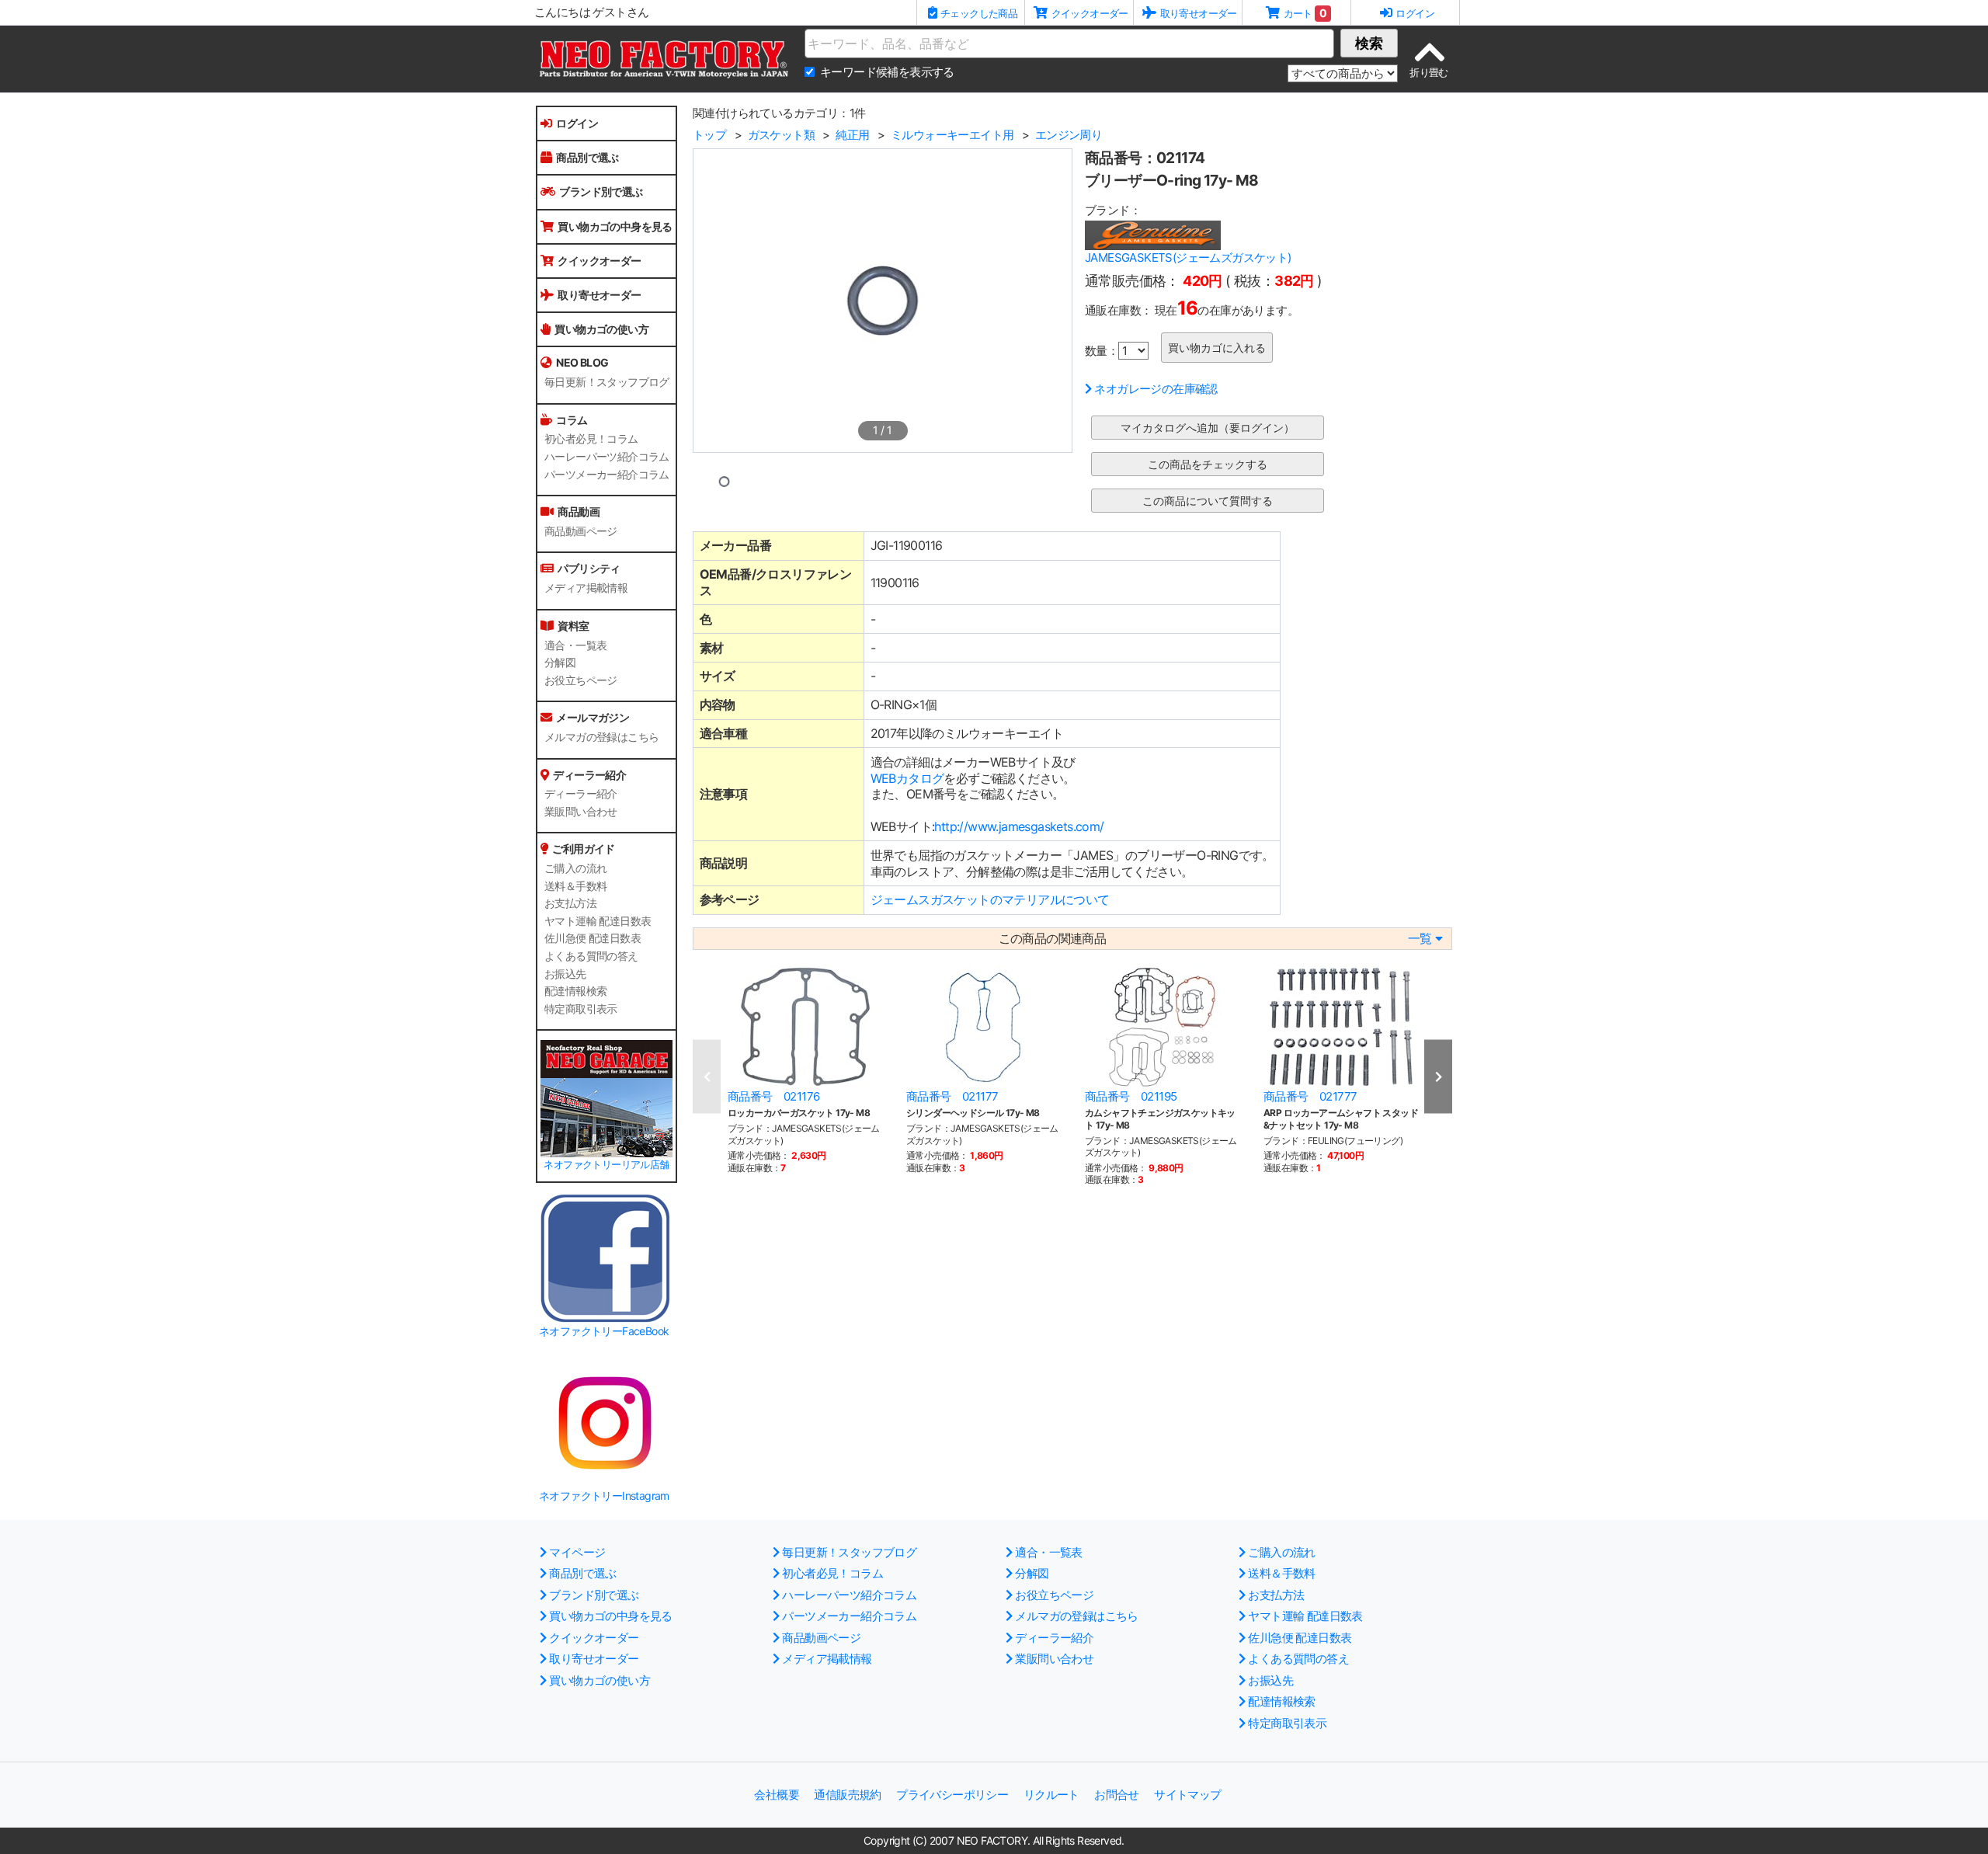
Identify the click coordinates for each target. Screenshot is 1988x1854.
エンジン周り (1069, 135)
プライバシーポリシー (952, 1795)
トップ (709, 135)
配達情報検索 (575, 991)
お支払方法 (570, 903)
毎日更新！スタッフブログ (607, 382)
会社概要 (777, 1795)
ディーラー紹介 (581, 794)
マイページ (577, 1552)
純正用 (852, 135)
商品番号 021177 (952, 1096)
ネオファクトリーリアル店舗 (606, 1165)
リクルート (1051, 1795)
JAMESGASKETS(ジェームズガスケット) (1188, 257)
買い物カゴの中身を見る (615, 226)
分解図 (560, 663)
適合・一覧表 (575, 645)
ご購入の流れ (575, 868)
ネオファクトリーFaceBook (604, 1331)
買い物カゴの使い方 (601, 329)
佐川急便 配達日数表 (593, 938)
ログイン (577, 123)
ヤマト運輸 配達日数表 (598, 921)
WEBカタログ (907, 778)
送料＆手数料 (575, 886)
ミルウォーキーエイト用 (952, 135)
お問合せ (1117, 1795)
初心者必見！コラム (591, 439)
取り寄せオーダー (599, 295)
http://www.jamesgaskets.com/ (1019, 826)
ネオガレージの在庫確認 (1156, 389)
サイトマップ (1187, 1795)
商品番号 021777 (1310, 1096)
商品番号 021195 (1131, 1096)
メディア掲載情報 (586, 588)
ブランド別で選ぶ (601, 191)
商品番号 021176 (773, 1096)
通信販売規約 (847, 1795)
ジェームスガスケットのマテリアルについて (990, 899)
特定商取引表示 (581, 1009)
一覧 (1420, 939)
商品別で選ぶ (587, 157)
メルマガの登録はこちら (601, 737)
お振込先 (565, 974)
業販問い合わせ (581, 812)
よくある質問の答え (591, 956)
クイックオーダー (599, 261)
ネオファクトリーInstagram (604, 1496)
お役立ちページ (581, 680)
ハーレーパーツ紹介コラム (607, 457)
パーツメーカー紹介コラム (607, 475)
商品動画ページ (581, 531)
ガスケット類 (781, 135)
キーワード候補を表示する (887, 72)
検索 (1369, 43)
